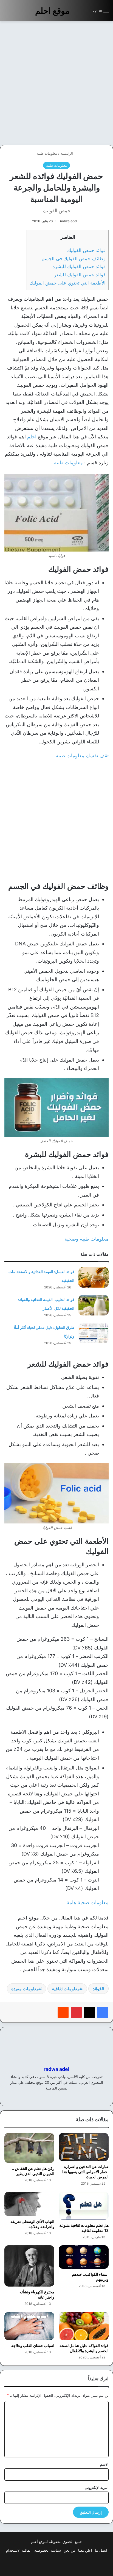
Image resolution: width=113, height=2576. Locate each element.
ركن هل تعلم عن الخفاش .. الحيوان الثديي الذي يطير (33, 2171)
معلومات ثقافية (66, 1989)
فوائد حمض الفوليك (86, 250)
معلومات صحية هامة (88, 1902)
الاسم (104, 2464)
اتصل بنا (101, 2550)
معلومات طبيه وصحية (87, 1239)
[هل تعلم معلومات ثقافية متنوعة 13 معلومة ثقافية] (84, 2206)
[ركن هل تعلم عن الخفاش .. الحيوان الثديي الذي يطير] (29, 2148)
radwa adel (69, 221)
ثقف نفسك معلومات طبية (82, 756)
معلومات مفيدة (25, 1989)
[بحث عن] (86, 13)
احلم (32, 437)
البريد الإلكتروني (97, 2487)
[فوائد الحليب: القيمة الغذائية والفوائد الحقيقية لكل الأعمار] (94, 1305)
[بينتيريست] (76, 2012)
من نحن (70, 2550)
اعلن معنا (85, 2550)
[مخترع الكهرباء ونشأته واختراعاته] (29, 2266)
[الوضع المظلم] (77, 13)
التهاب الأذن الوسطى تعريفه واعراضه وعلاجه (32, 2224)
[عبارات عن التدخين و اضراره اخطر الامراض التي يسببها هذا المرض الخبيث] (84, 2147)
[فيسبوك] (103, 2012)
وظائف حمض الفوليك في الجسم (74, 258)
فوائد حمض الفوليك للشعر (80, 275)
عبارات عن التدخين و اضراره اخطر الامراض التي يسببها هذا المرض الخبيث (85, 2172)
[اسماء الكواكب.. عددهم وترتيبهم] (84, 2257)
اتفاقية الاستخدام (19, 2550)
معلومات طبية (47, 153)
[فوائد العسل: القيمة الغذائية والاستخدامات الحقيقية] (94, 1277)
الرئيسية (67, 153)
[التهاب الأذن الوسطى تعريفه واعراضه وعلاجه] (29, 2204)
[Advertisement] (56, 83)
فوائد (97, 1989)
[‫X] (89, 2012)
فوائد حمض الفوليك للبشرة (79, 266)
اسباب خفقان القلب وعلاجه (33, 2345)
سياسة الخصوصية (48, 2550)
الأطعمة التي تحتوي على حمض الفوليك (68, 283)
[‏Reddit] (63, 2012)
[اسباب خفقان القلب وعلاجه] (29, 2326)
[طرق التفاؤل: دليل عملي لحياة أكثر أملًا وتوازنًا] (94, 1333)
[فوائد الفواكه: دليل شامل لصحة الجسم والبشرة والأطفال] (84, 2326)
